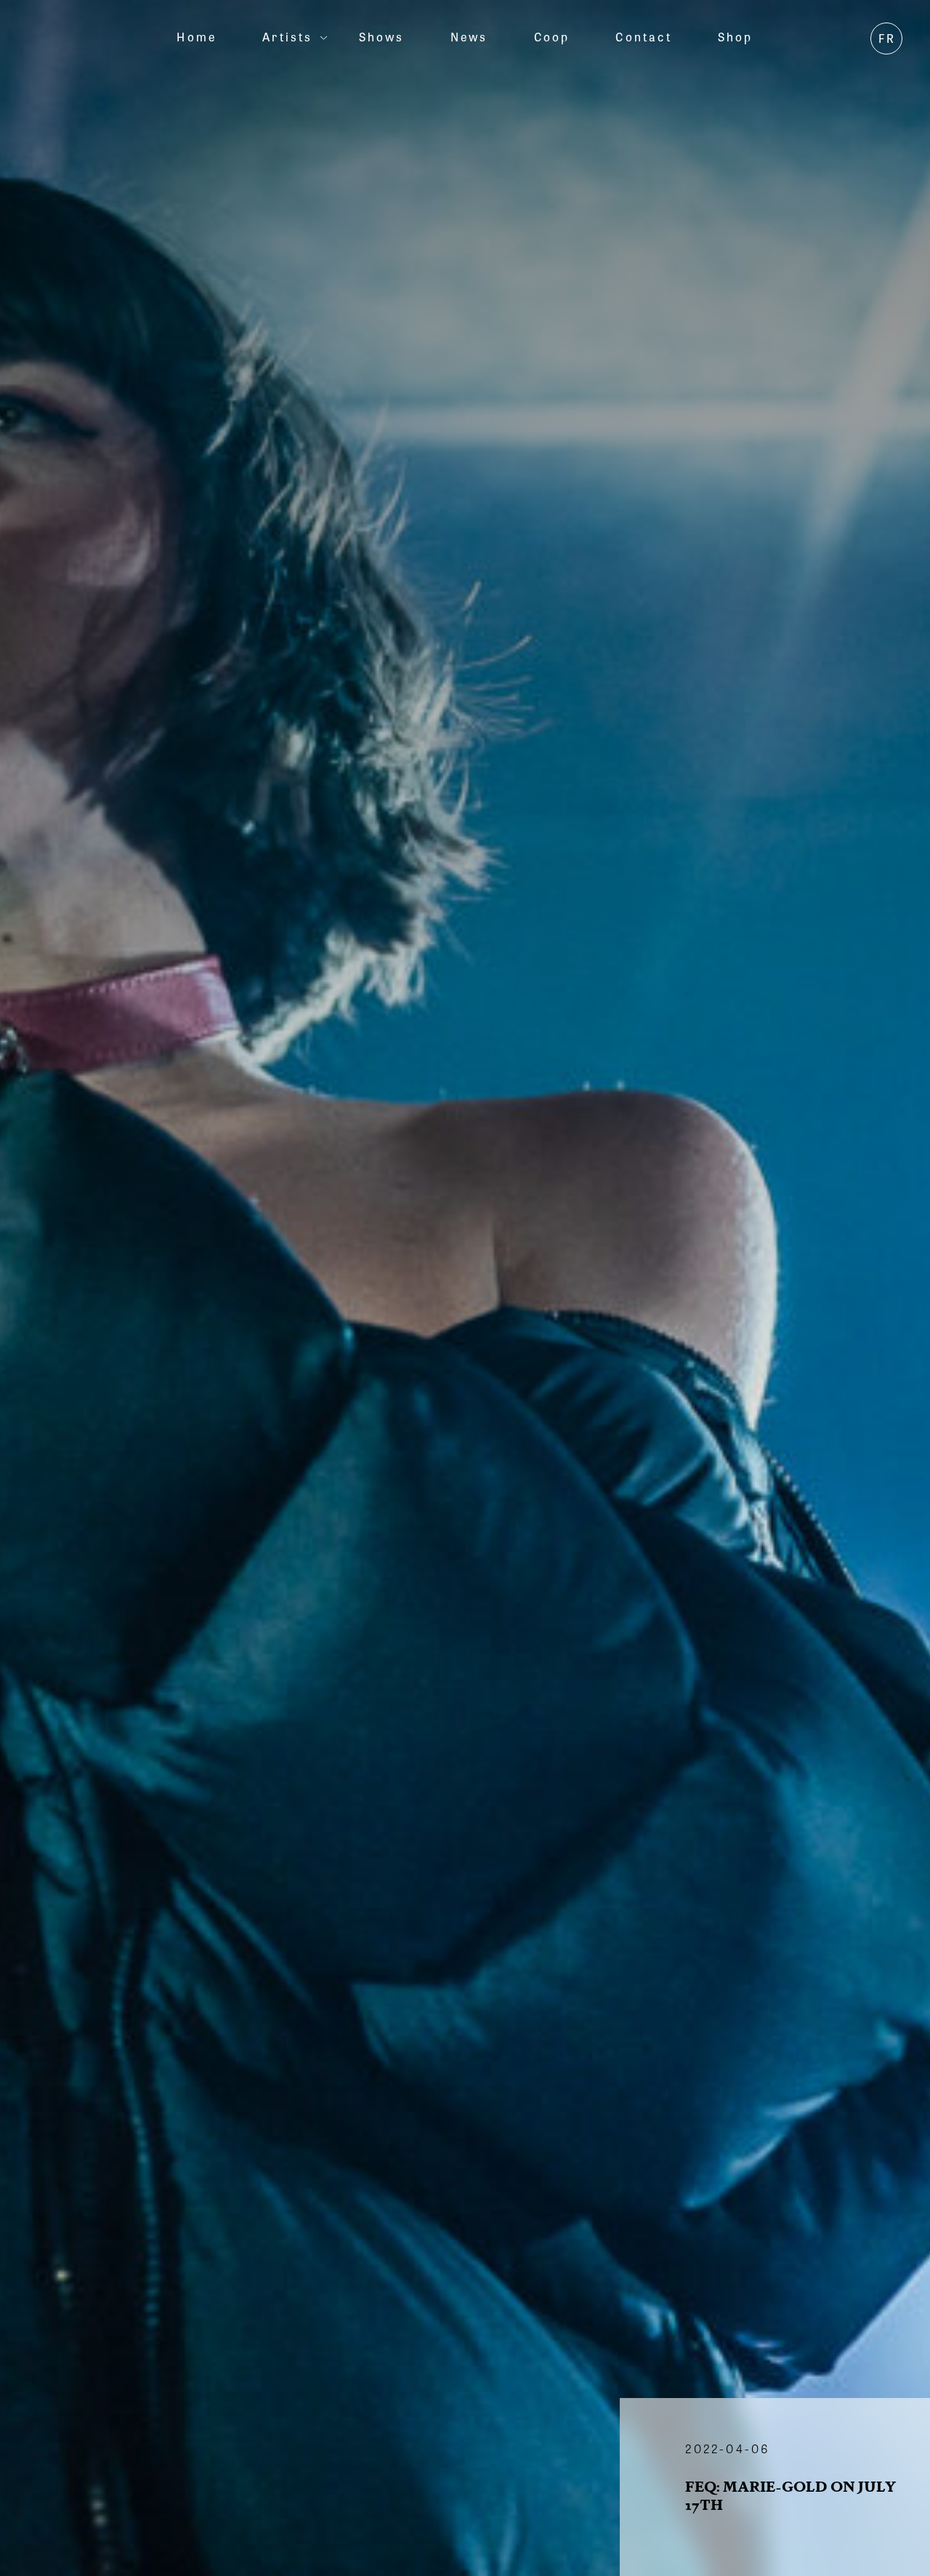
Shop (736, 37)
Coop (552, 37)
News (469, 37)
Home (197, 37)
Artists (287, 37)
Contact (643, 37)
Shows (382, 37)
